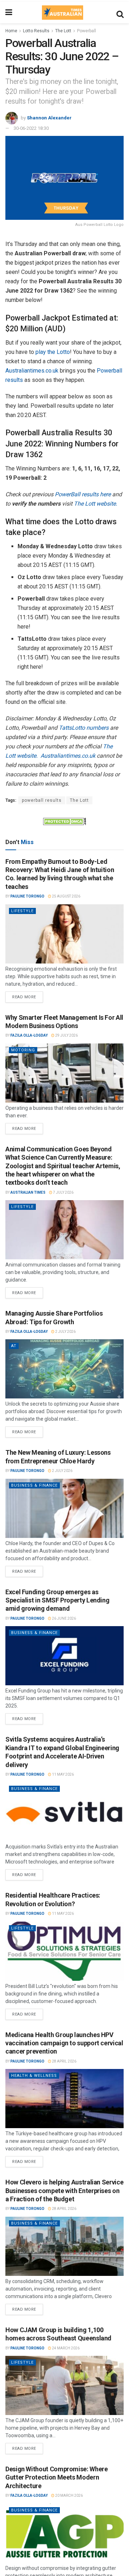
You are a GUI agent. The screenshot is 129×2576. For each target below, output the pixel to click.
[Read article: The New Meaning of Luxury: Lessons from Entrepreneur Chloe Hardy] (64, 1508)
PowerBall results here (83, 494)
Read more (28, 995)
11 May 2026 (63, 1774)
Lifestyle (22, 911)
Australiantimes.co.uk (32, 371)
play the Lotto (53, 352)
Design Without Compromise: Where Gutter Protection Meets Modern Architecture (56, 2477)
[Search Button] (120, 13)
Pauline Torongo (27, 896)
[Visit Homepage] (62, 13)
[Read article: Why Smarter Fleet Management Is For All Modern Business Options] (64, 1073)
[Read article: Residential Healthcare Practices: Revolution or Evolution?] (64, 1951)
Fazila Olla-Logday (29, 1035)
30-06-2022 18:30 (31, 128)
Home (11, 31)
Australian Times (28, 1192)
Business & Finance (34, 1485)
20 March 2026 (69, 2495)
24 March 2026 (65, 2348)
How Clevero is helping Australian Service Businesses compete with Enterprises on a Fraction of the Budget (64, 2191)
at (14, 1346)
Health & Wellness (34, 2076)
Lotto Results (36, 31)
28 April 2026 (64, 2061)
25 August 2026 (66, 896)
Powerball (87, 31)
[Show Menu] (9, 13)
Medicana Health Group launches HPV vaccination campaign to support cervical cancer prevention (64, 2043)
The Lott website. (95, 504)
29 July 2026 (66, 1035)
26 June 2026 (64, 1618)
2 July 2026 (65, 1332)
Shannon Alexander (49, 117)
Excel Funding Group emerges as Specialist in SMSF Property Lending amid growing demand (57, 1600)
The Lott (63, 31)
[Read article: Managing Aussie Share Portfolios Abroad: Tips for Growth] (64, 1369)
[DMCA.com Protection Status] (64, 821)
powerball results (42, 800)
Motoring (23, 1050)
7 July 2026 (63, 1192)
